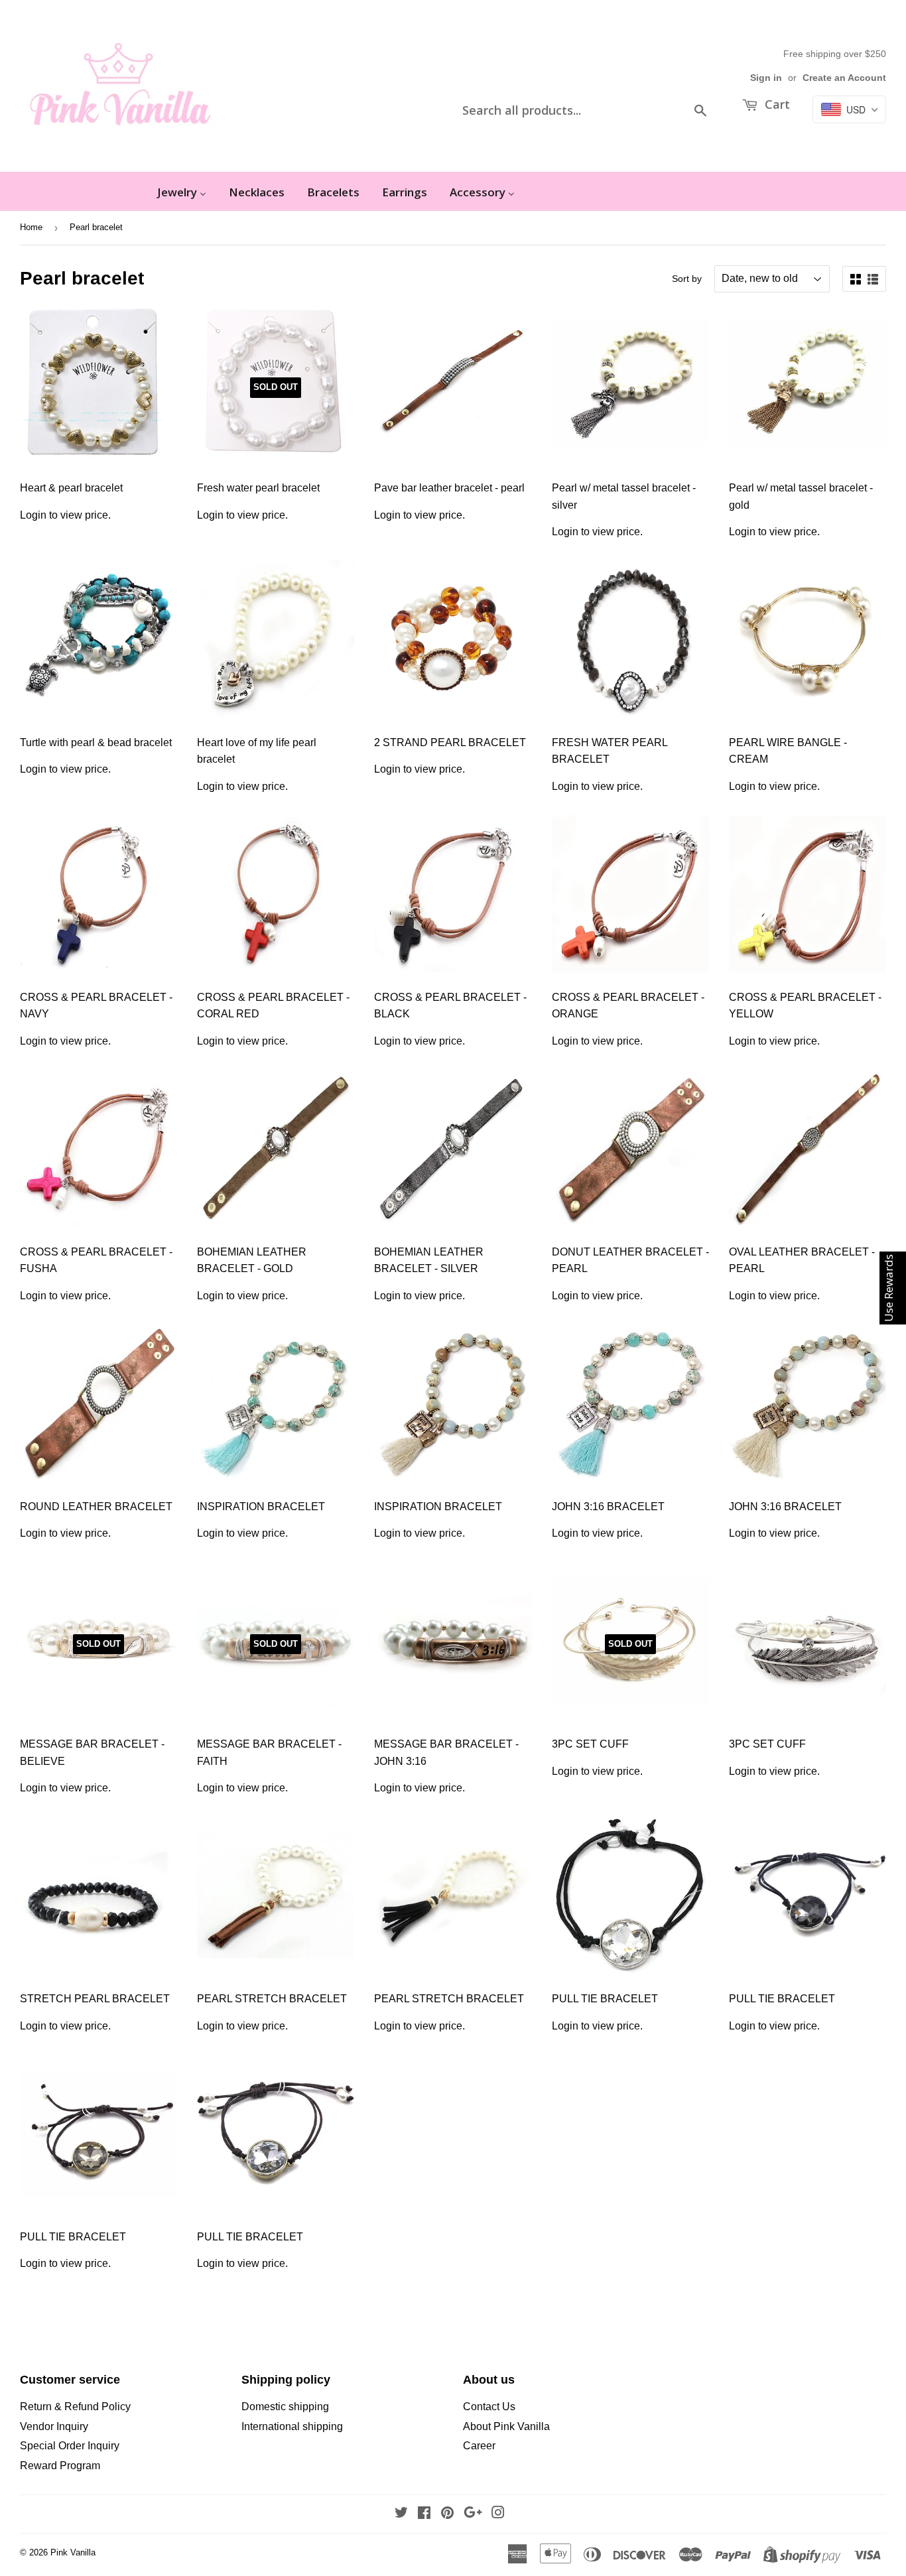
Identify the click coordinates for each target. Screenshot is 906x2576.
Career (479, 2446)
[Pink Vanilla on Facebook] (424, 2514)
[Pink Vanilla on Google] (473, 2514)
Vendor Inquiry (54, 2426)
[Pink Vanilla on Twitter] (401, 2514)
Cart (776, 104)
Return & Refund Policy (75, 2407)
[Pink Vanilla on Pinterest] (447, 2514)
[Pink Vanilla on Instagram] (498, 2514)
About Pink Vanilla (506, 2426)
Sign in (766, 78)
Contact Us (489, 2407)
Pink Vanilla (73, 2552)
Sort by (687, 279)
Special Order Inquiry (70, 2446)
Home (31, 227)
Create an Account (844, 78)
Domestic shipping (285, 2407)
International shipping (292, 2426)
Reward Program (60, 2466)
